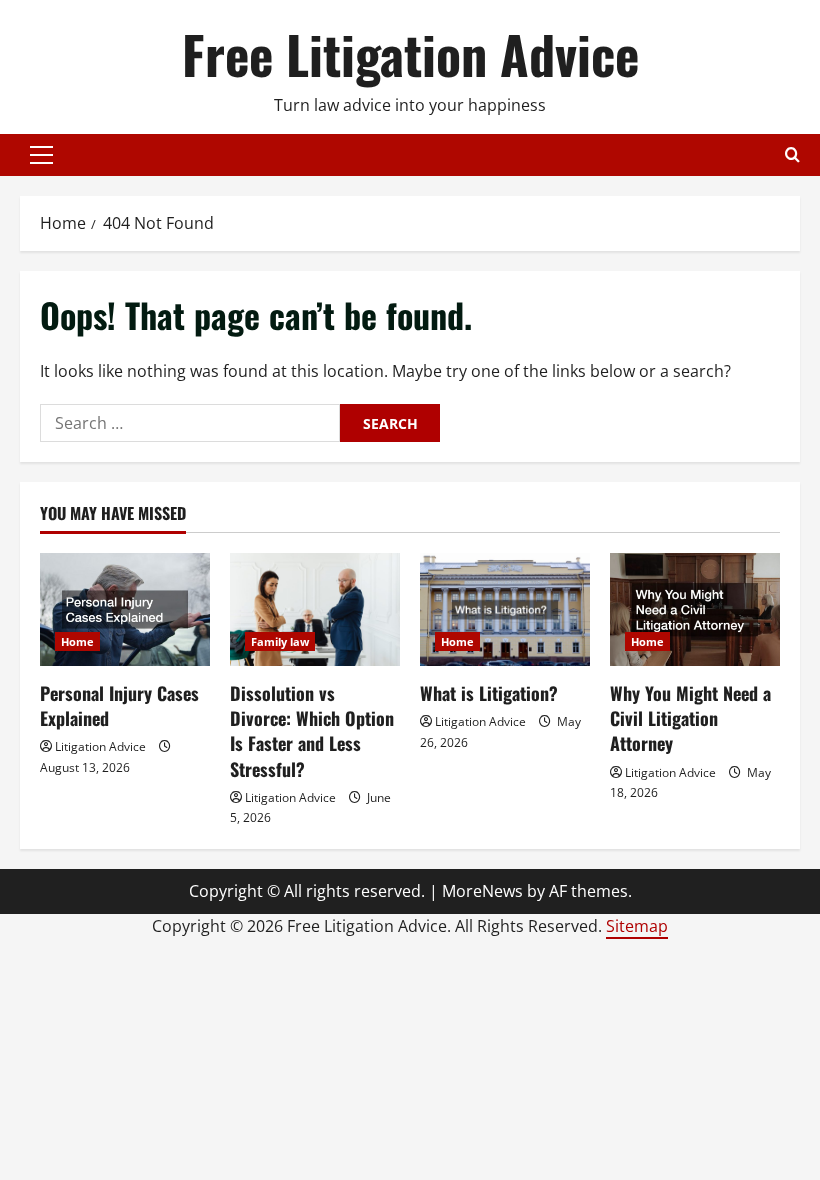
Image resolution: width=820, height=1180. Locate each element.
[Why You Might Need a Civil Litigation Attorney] (695, 609)
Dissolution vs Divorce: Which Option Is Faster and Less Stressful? (312, 731)
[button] (41, 155)
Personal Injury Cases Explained (119, 705)
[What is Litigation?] (505, 609)
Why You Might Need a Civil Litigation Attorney (690, 718)
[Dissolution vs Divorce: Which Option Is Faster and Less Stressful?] (315, 609)
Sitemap (637, 926)
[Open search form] (792, 154)
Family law (280, 641)
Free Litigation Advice (410, 53)
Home (77, 641)
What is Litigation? (489, 693)
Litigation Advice (100, 746)
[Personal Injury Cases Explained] (125, 609)
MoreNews (482, 891)
